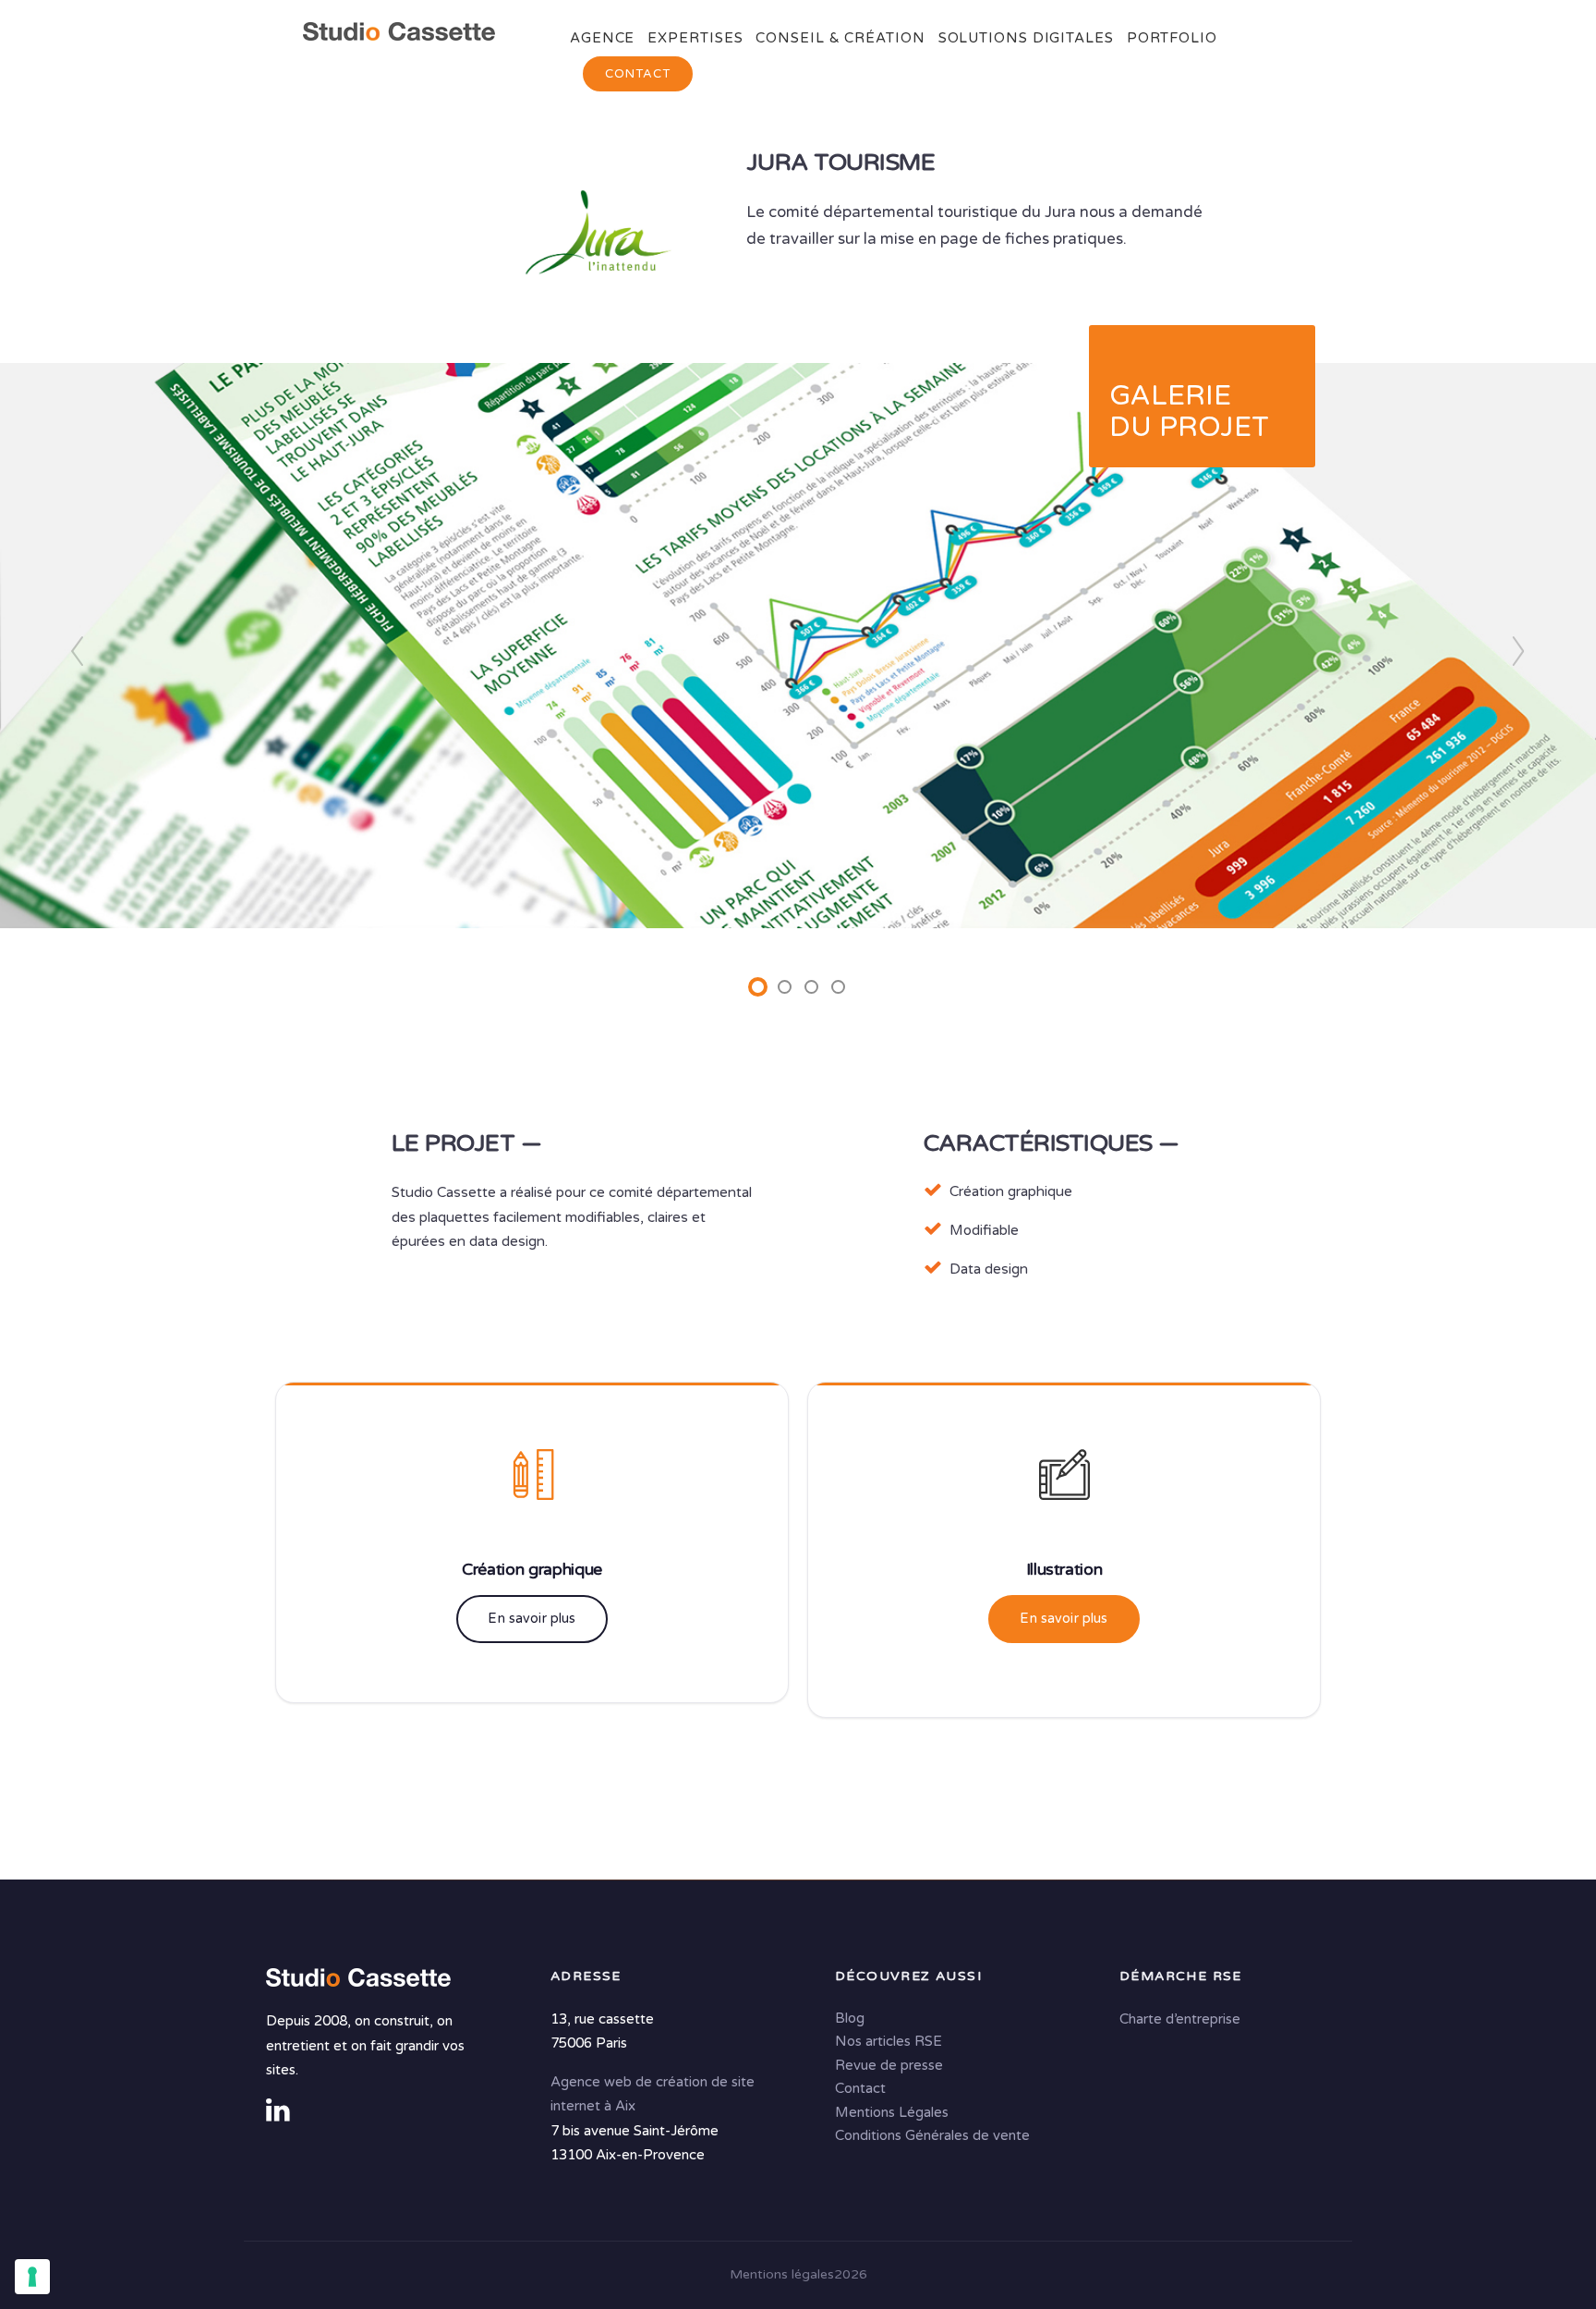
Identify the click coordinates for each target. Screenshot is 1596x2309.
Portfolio (1172, 38)
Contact (638, 74)
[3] (811, 987)
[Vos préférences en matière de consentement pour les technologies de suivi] (32, 2277)
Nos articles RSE (889, 2041)
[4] (838, 987)
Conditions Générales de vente (932, 2135)
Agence (602, 38)
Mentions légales (782, 2274)
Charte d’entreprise (1180, 2019)
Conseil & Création (840, 38)
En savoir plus (532, 1619)
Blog (850, 2018)
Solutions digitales (1026, 38)
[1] (758, 987)
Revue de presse (889, 2065)
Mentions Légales (892, 2112)
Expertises (695, 38)
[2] (785, 987)
